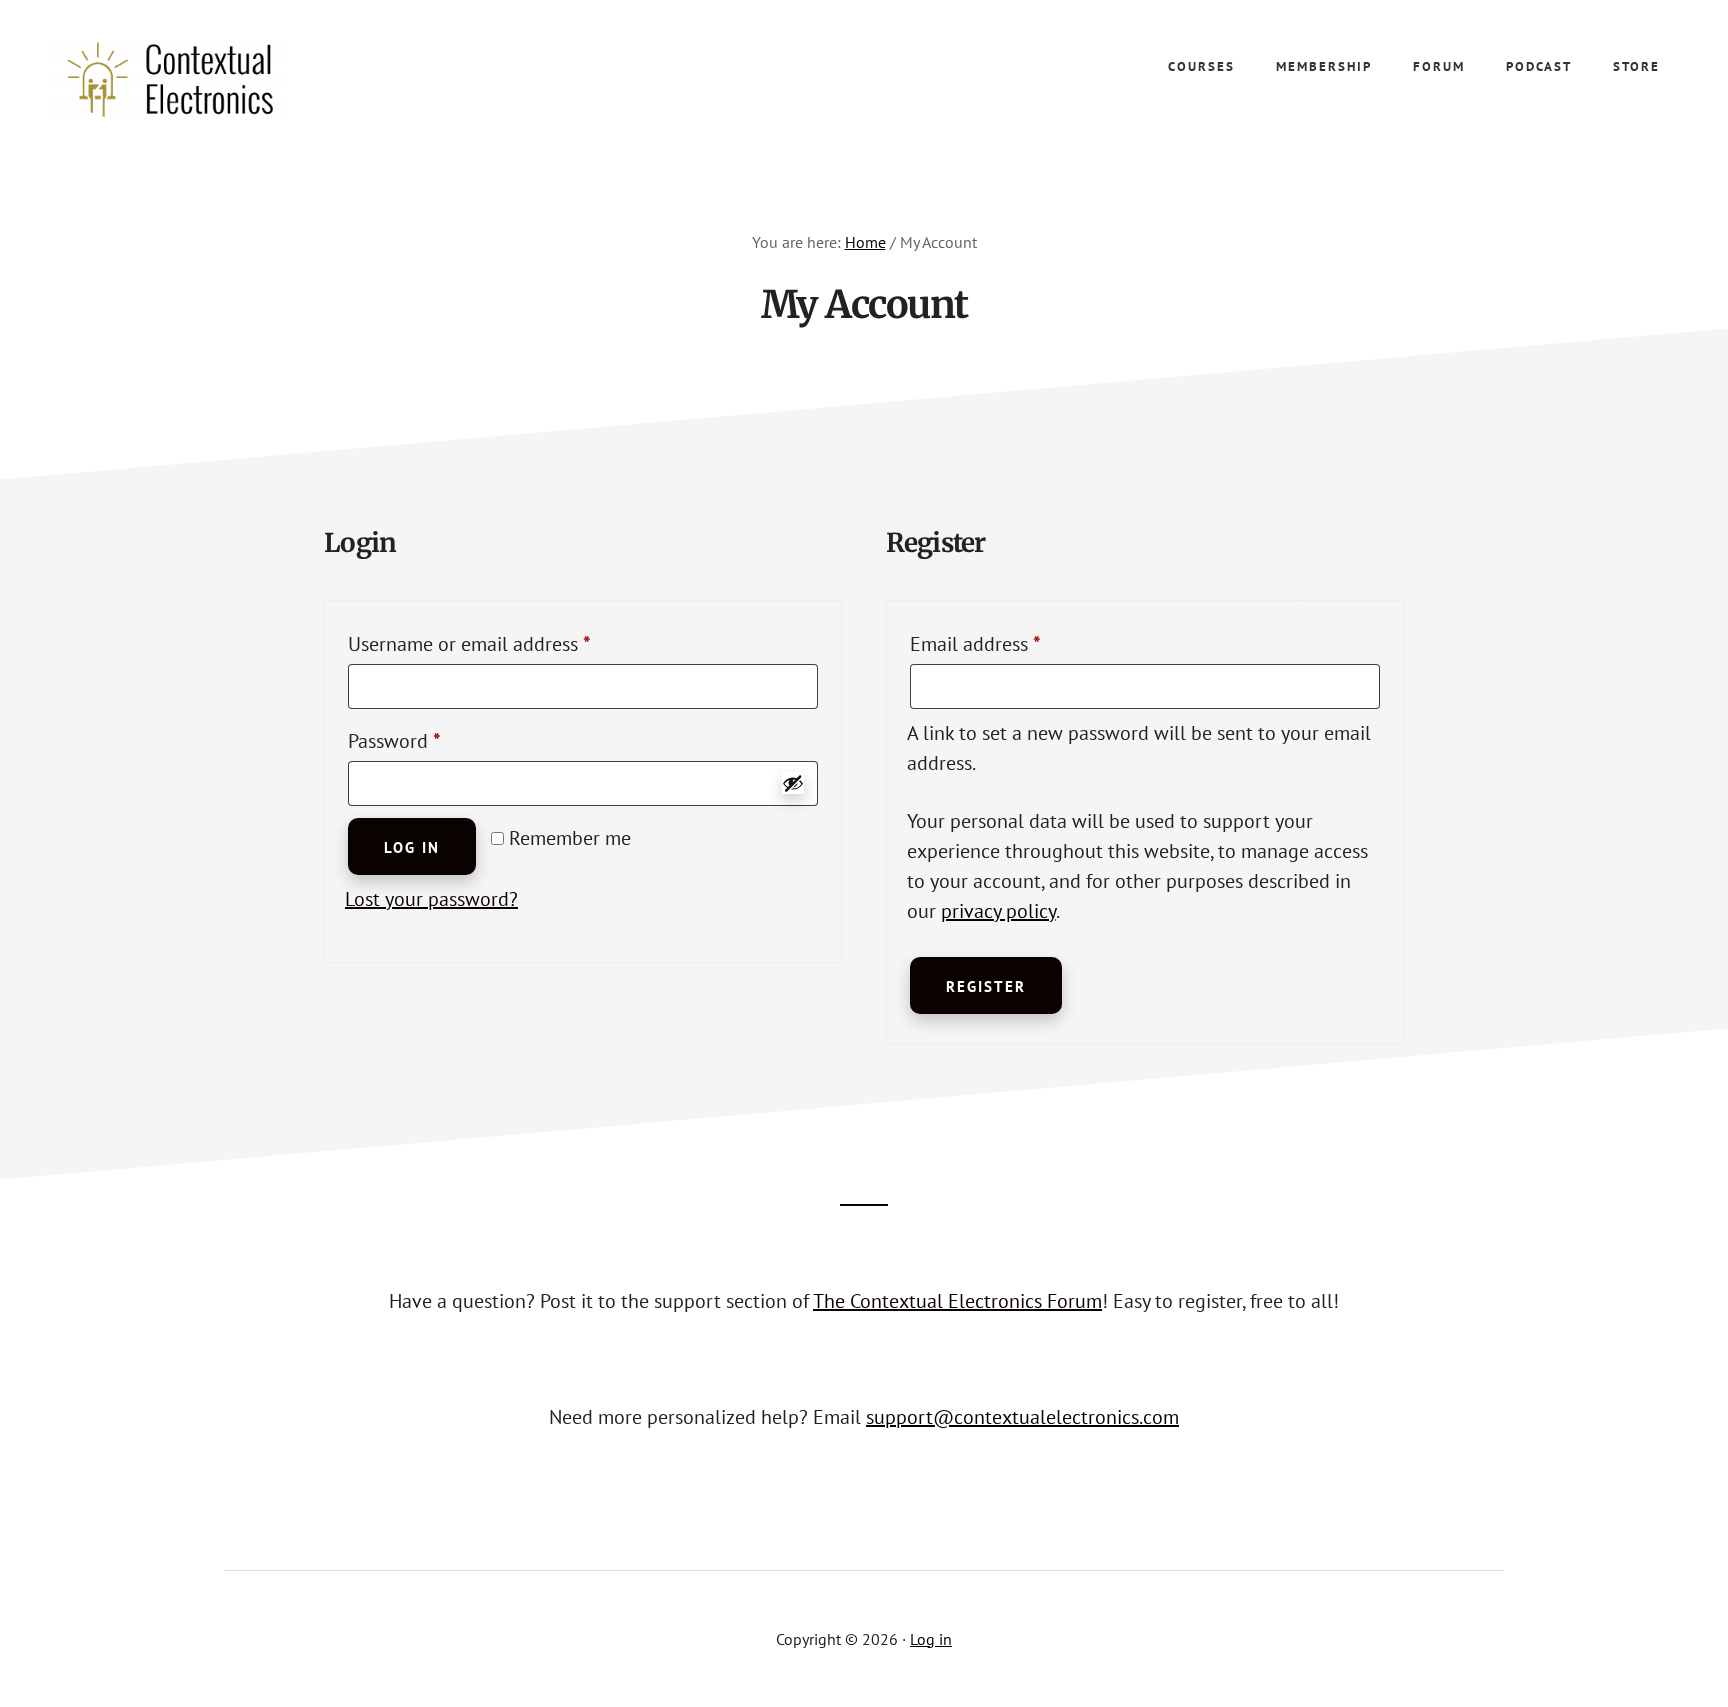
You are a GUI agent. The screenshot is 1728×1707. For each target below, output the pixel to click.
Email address (1013, 643)
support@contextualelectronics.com (1022, 1417)
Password (432, 740)
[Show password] (793, 783)
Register (986, 986)
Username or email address (507, 643)
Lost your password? (431, 899)
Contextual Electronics (200, 80)
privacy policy (998, 911)
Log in (412, 847)
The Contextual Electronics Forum (957, 1301)
